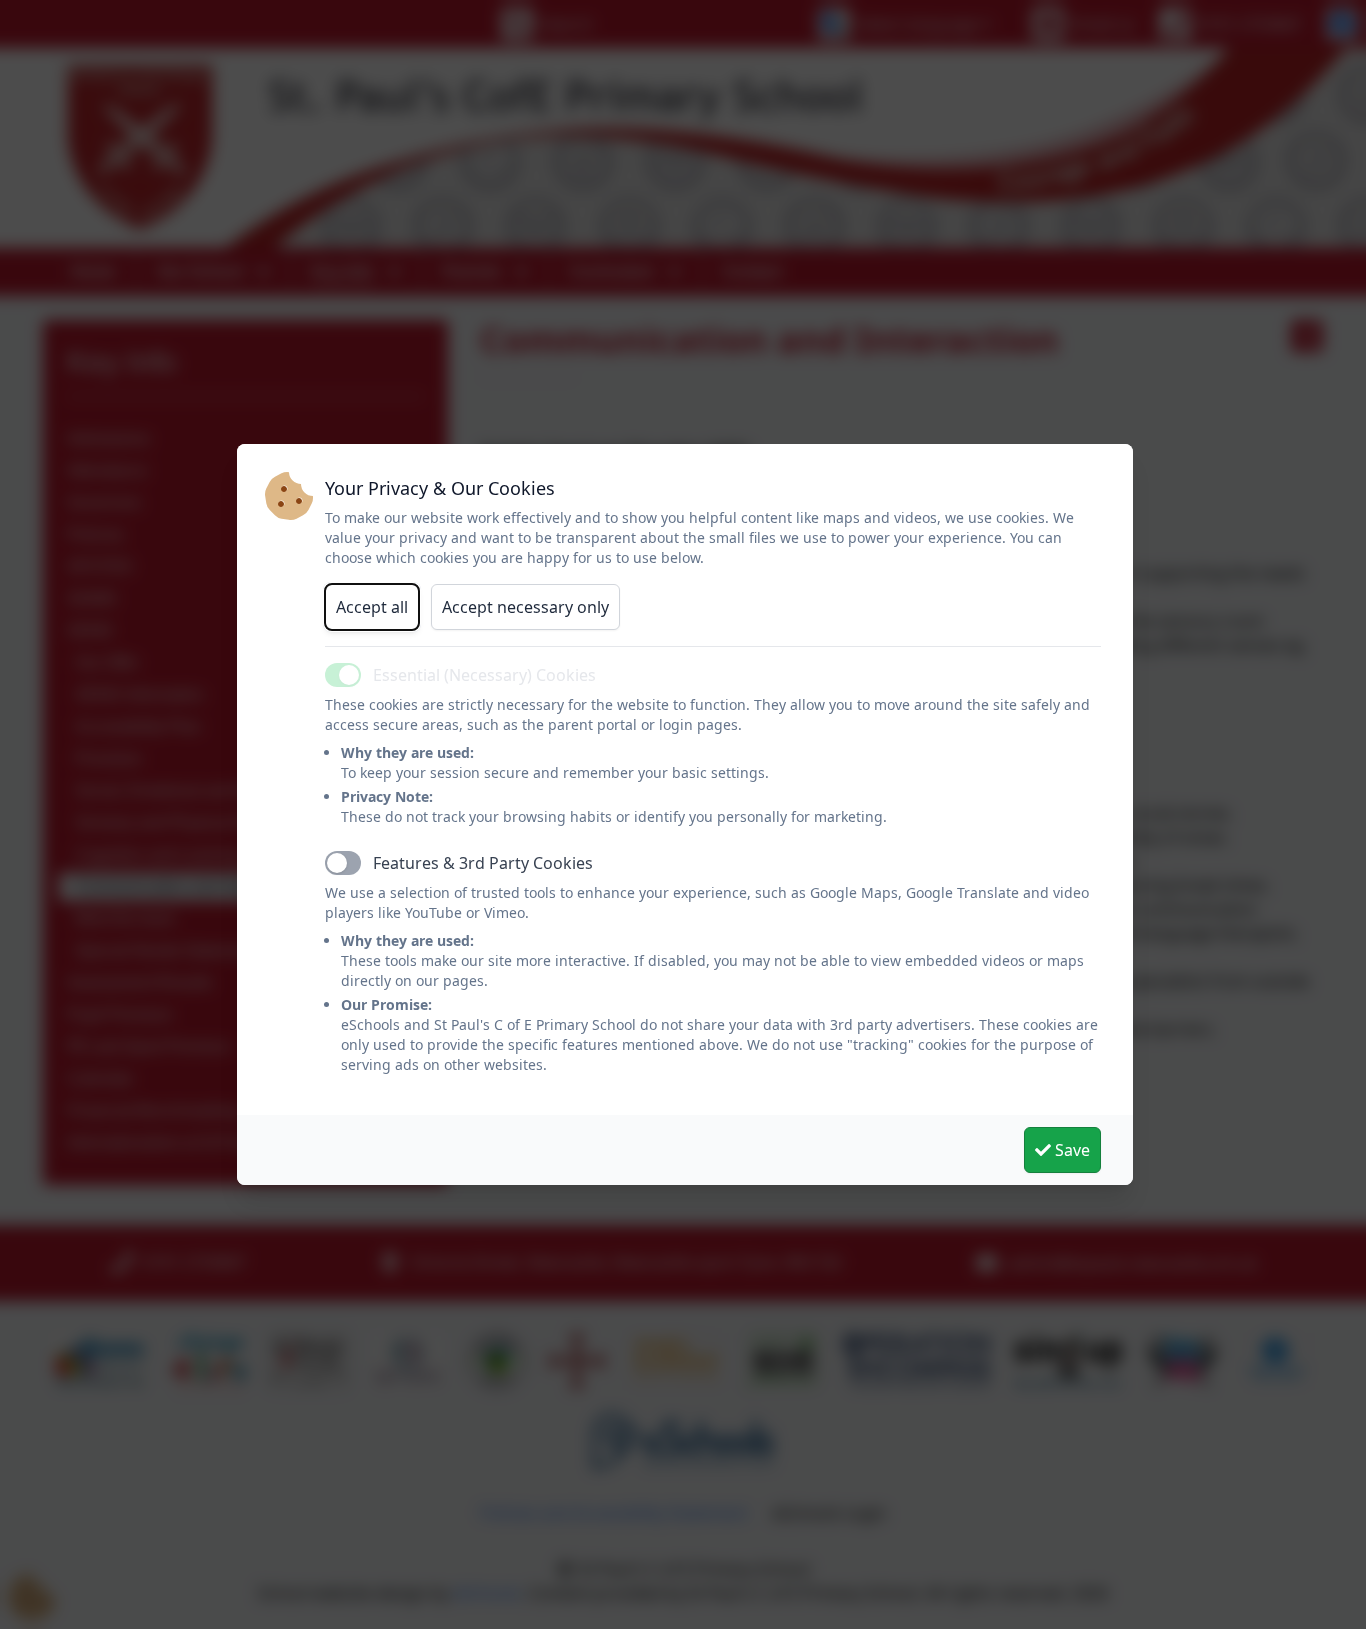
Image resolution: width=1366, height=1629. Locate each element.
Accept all (372, 607)
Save (1070, 1150)
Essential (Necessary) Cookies (484, 675)
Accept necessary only (525, 607)
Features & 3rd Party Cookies (483, 863)
